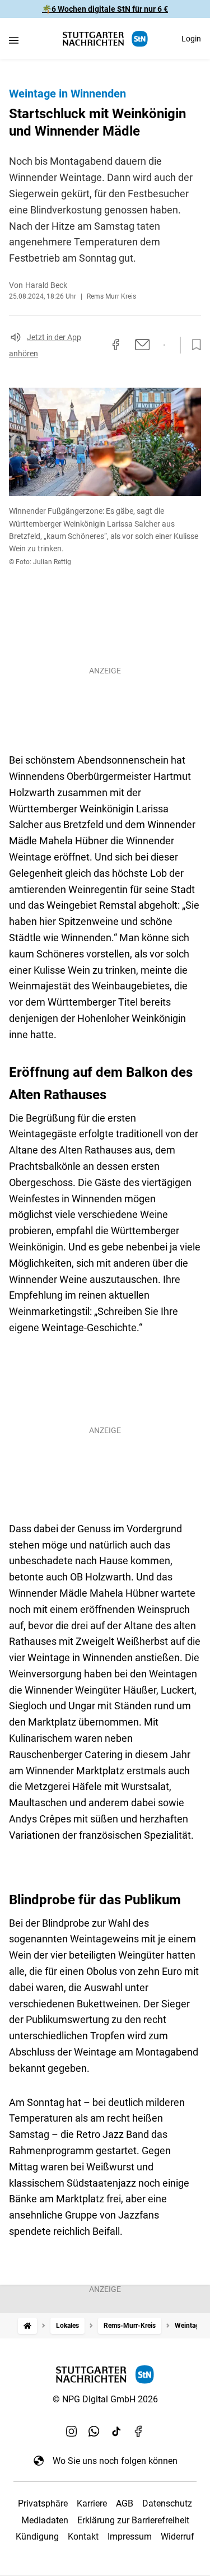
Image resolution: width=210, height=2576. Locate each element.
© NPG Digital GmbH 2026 (105, 2399)
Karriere (92, 2503)
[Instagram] (72, 2431)
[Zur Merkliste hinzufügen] (193, 345)
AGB (125, 2503)
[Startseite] (27, 2326)
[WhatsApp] (94, 2431)
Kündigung (37, 2537)
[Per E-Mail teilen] (143, 345)
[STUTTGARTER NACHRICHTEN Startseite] (105, 39)
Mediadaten (45, 2520)
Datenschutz (167, 2503)
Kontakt (83, 2537)
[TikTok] (116, 2431)
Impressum (130, 2537)
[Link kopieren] (96, 345)
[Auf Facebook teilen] (116, 345)
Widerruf (178, 2537)
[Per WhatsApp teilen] (164, 345)
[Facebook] (139, 2431)
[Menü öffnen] (14, 40)
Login (191, 39)
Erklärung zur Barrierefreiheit (133, 2520)
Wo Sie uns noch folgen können (115, 2461)
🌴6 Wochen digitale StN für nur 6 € (105, 9)
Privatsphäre (43, 2503)
